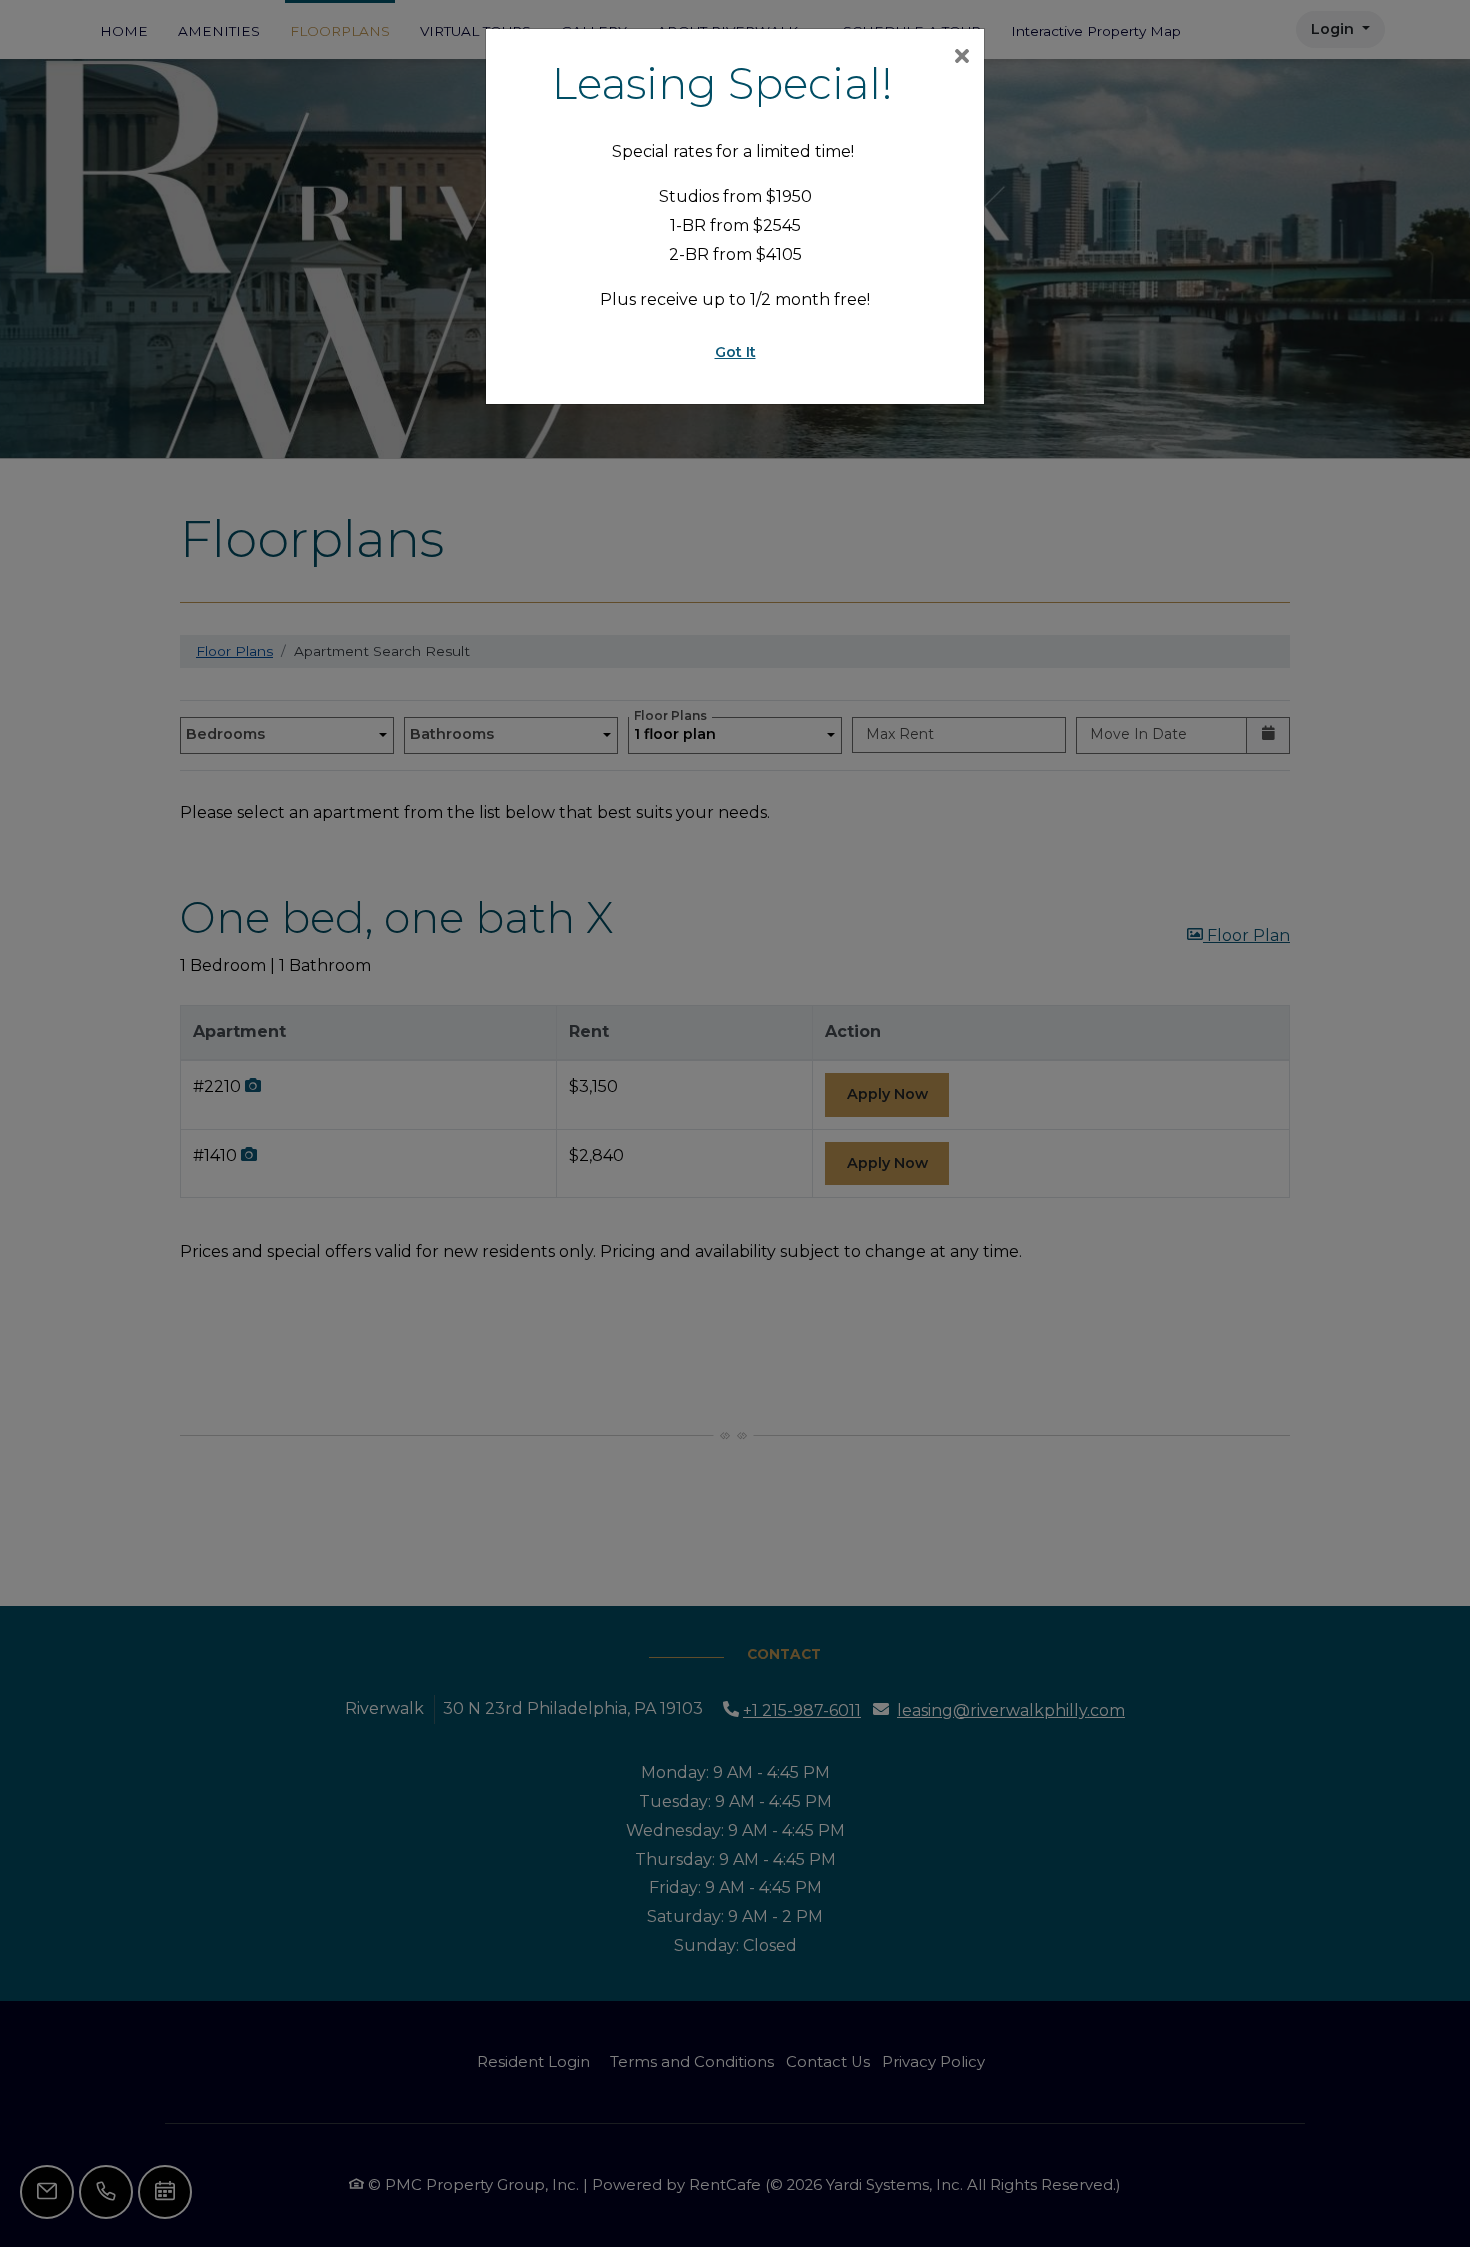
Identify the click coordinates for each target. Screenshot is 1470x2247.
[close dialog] (961, 58)
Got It (735, 352)
